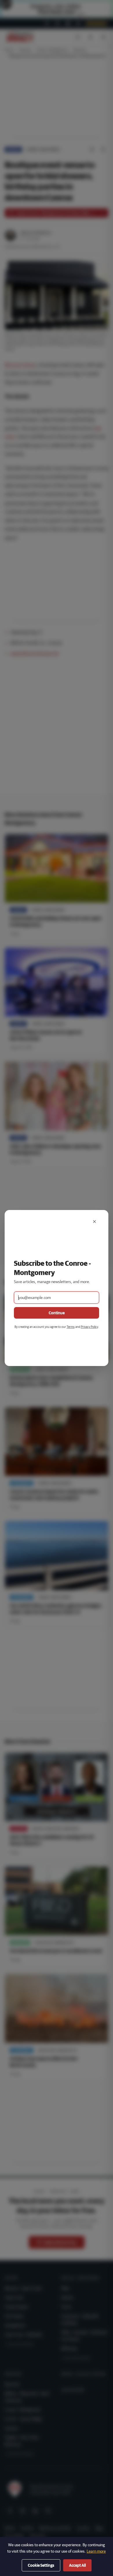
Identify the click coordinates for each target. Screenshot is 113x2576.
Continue (57, 1313)
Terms (71, 1327)
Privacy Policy (89, 1327)
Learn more (96, 2551)
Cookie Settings (41, 2565)
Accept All (77, 2565)
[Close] (94, 1222)
